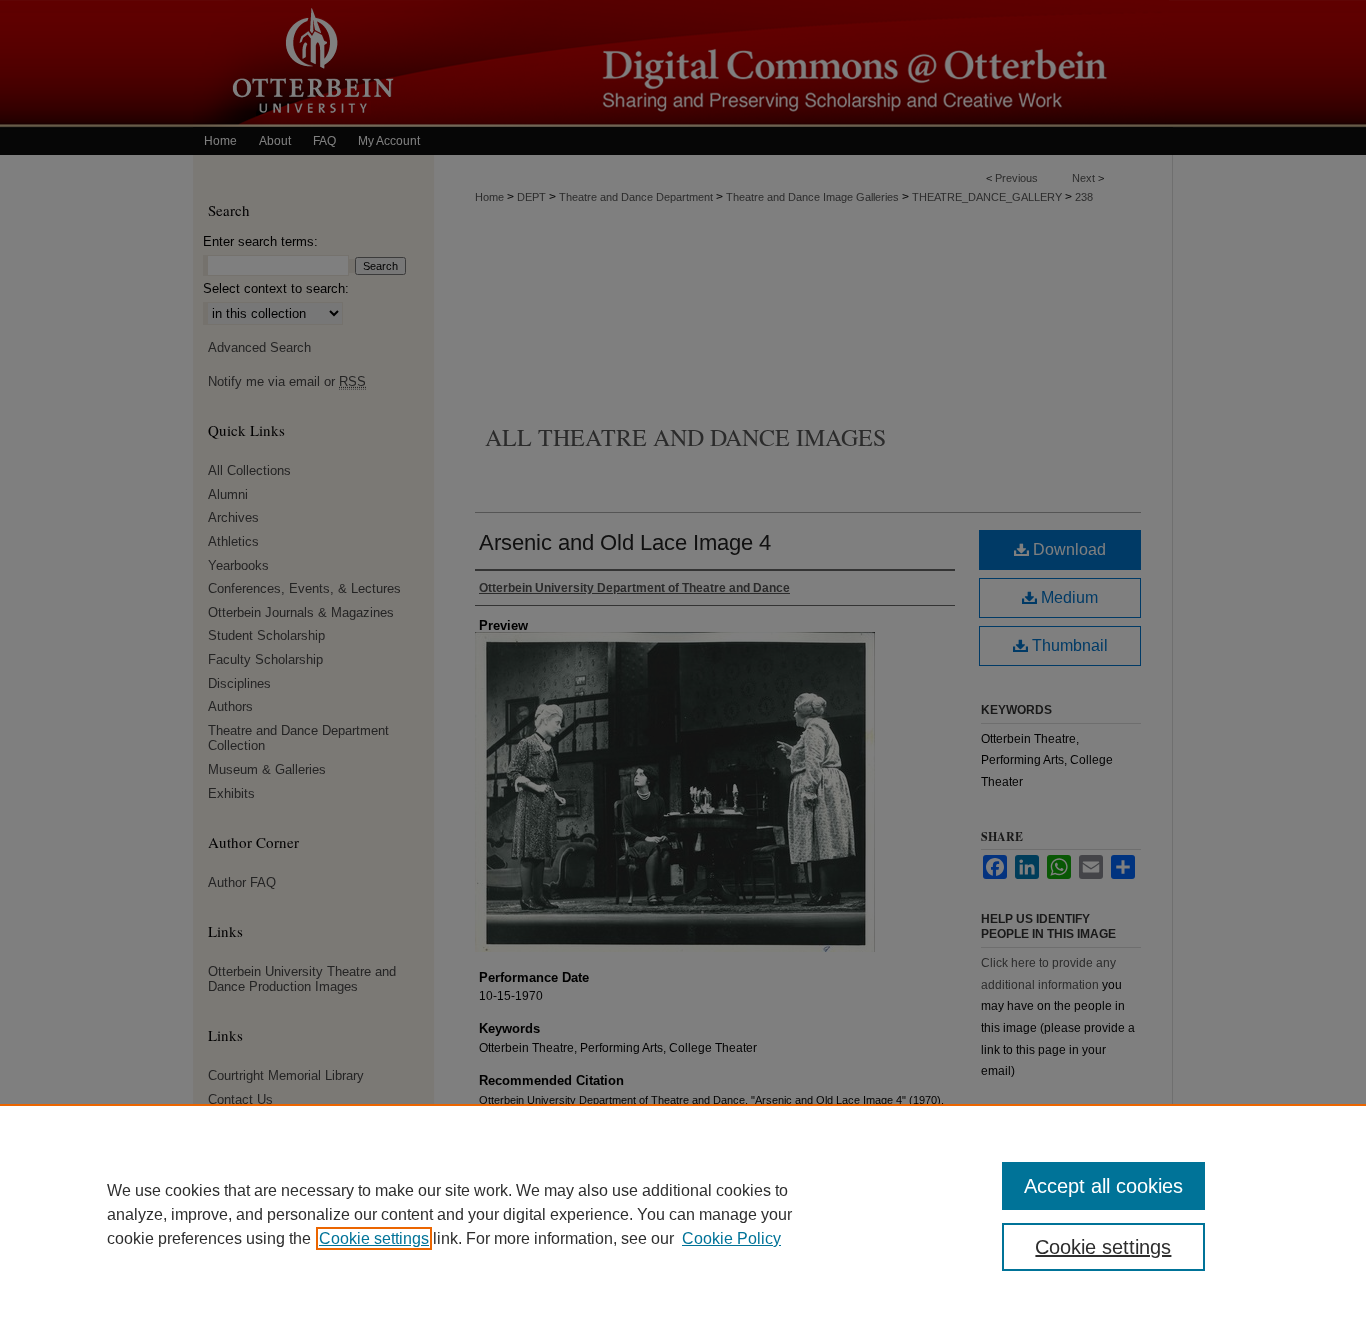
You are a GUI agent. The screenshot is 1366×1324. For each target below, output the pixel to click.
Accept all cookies (1103, 1186)
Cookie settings (374, 1238)
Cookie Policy (731, 1238)
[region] (683, 1214)
